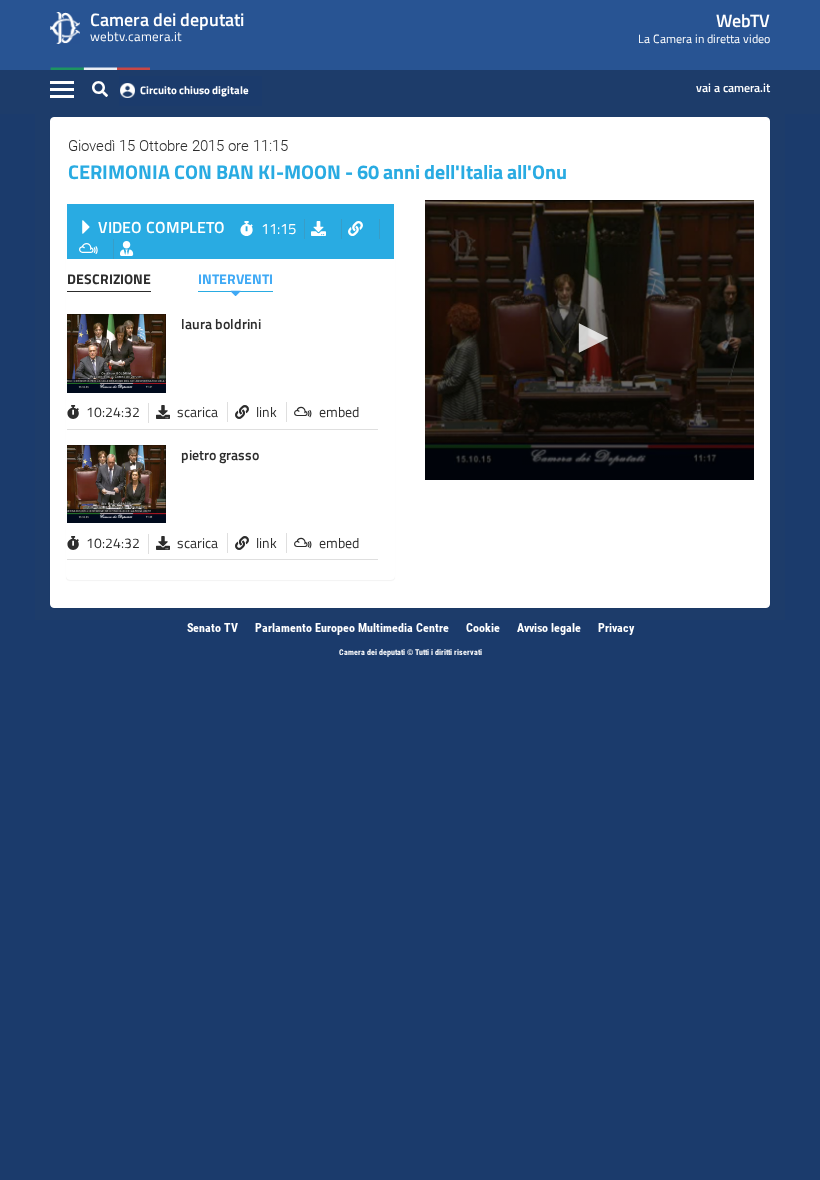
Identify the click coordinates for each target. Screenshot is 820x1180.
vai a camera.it (733, 84)
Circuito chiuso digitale (194, 90)
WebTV (743, 20)
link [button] (266, 412)
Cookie (483, 628)
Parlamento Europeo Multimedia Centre (352, 628)
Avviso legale (549, 628)
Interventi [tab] (235, 278)
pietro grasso (220, 454)
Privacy (616, 628)
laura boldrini (221, 323)
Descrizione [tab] (109, 278)
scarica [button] (197, 412)
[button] (590, 338)
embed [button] (339, 412)
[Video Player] (589, 340)
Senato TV (212, 628)
